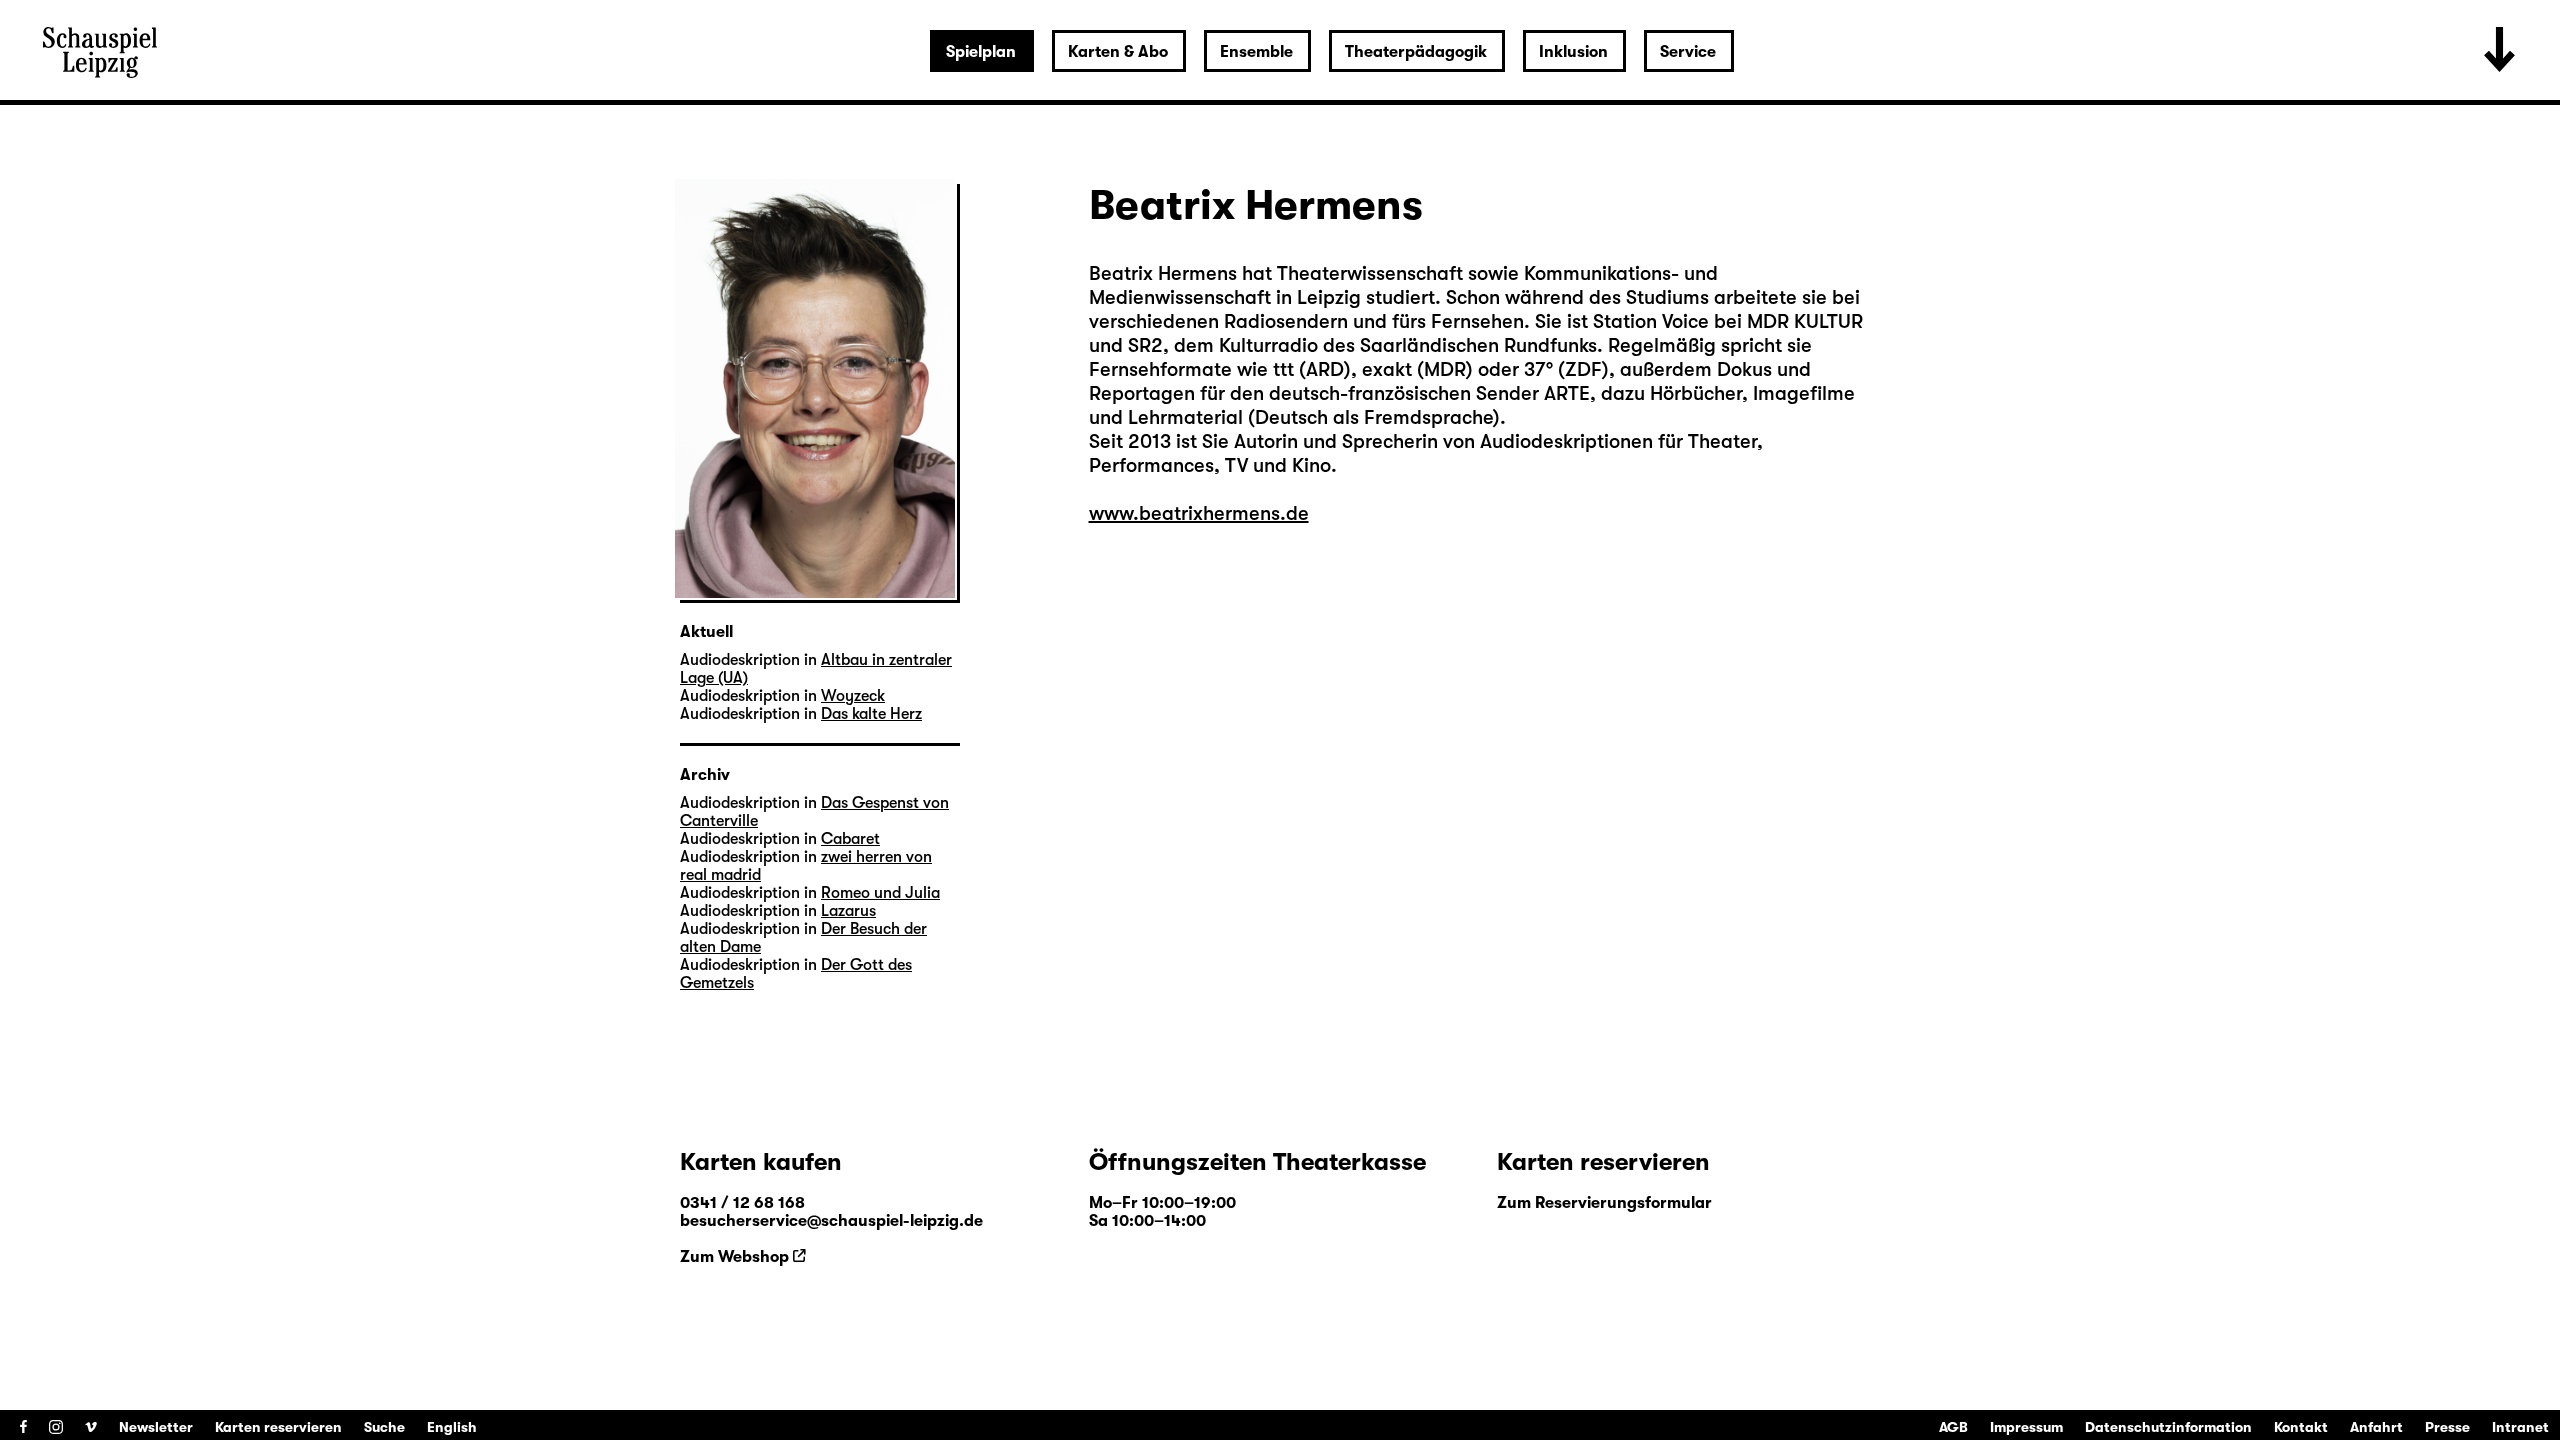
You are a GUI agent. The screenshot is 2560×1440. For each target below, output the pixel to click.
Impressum (2026, 1427)
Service (1688, 52)
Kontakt (2301, 1427)
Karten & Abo (1118, 52)
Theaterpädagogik (1416, 52)
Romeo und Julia (880, 893)
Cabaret (850, 839)
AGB (1953, 1427)
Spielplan (981, 52)
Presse (2447, 1427)
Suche (384, 1427)
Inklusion (1573, 52)
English (452, 1427)
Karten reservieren (278, 1427)
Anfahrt (2376, 1427)
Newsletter (156, 1427)
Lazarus (848, 911)
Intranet (2520, 1427)
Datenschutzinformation (2168, 1427)
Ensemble (1256, 52)
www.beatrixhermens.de (1199, 513)
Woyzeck (853, 696)
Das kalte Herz (871, 714)
